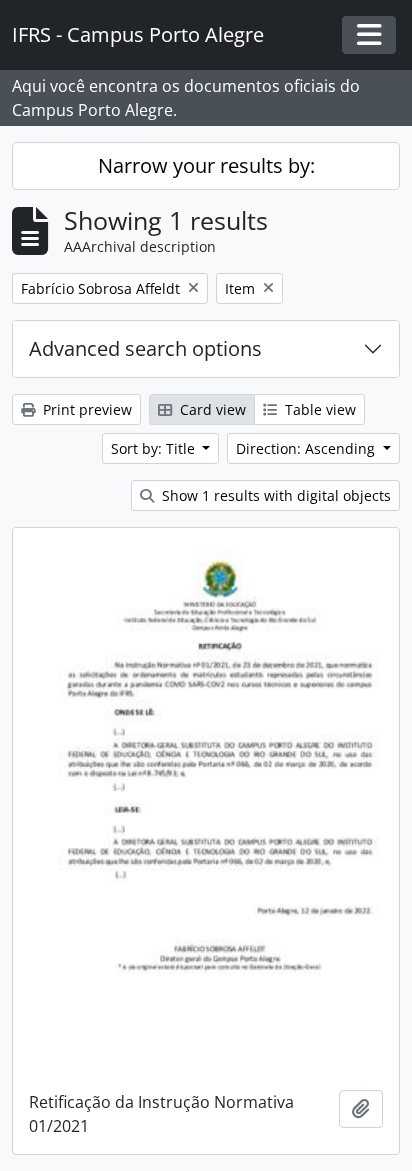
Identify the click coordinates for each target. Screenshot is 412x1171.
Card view (211, 409)
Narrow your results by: (206, 165)
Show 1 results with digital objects (274, 495)
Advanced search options (145, 348)
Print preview (85, 409)
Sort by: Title (155, 448)
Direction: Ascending (307, 448)
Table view (318, 409)
